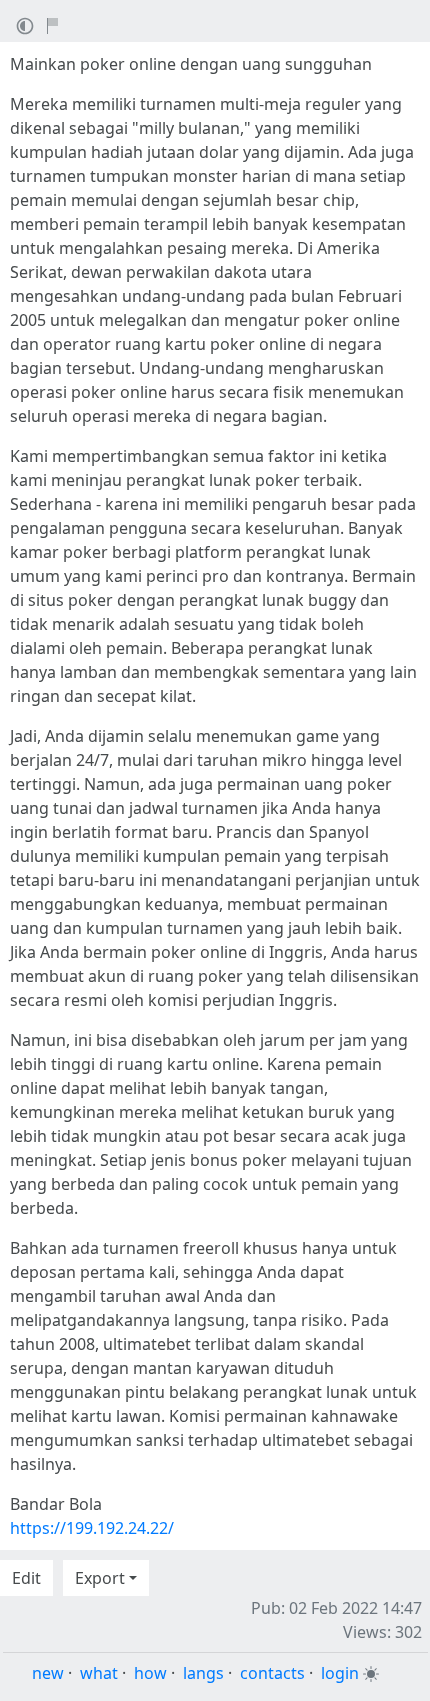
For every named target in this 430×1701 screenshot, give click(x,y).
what (99, 1673)
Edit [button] (26, 1578)
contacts (272, 1673)
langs (203, 1673)
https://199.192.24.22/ (92, 1528)
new (48, 1673)
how (150, 1673)
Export (100, 1578)
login (340, 1673)
